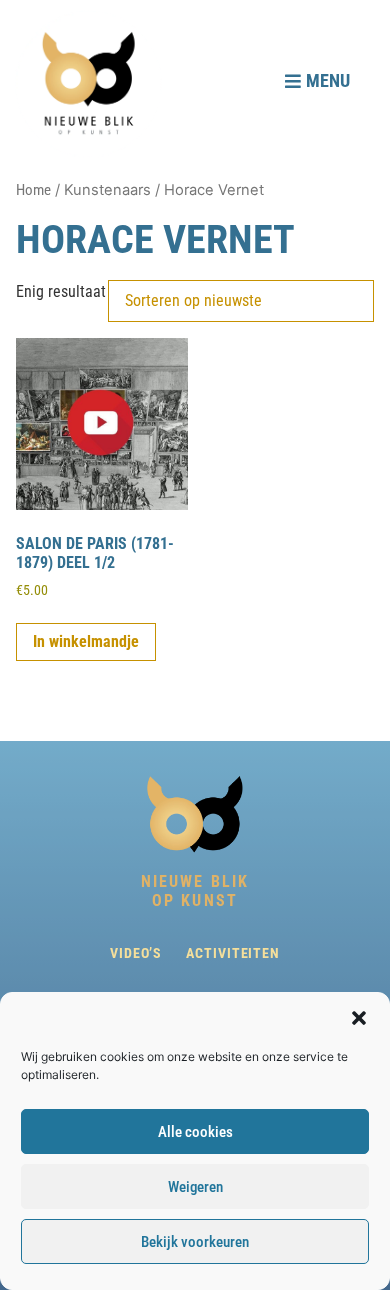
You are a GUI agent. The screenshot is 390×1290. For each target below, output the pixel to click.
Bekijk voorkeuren (195, 1242)
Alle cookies (195, 1132)
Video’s (136, 953)
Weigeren (195, 1187)
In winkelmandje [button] (86, 641)
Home (33, 190)
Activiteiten (233, 953)
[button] (359, 1018)
